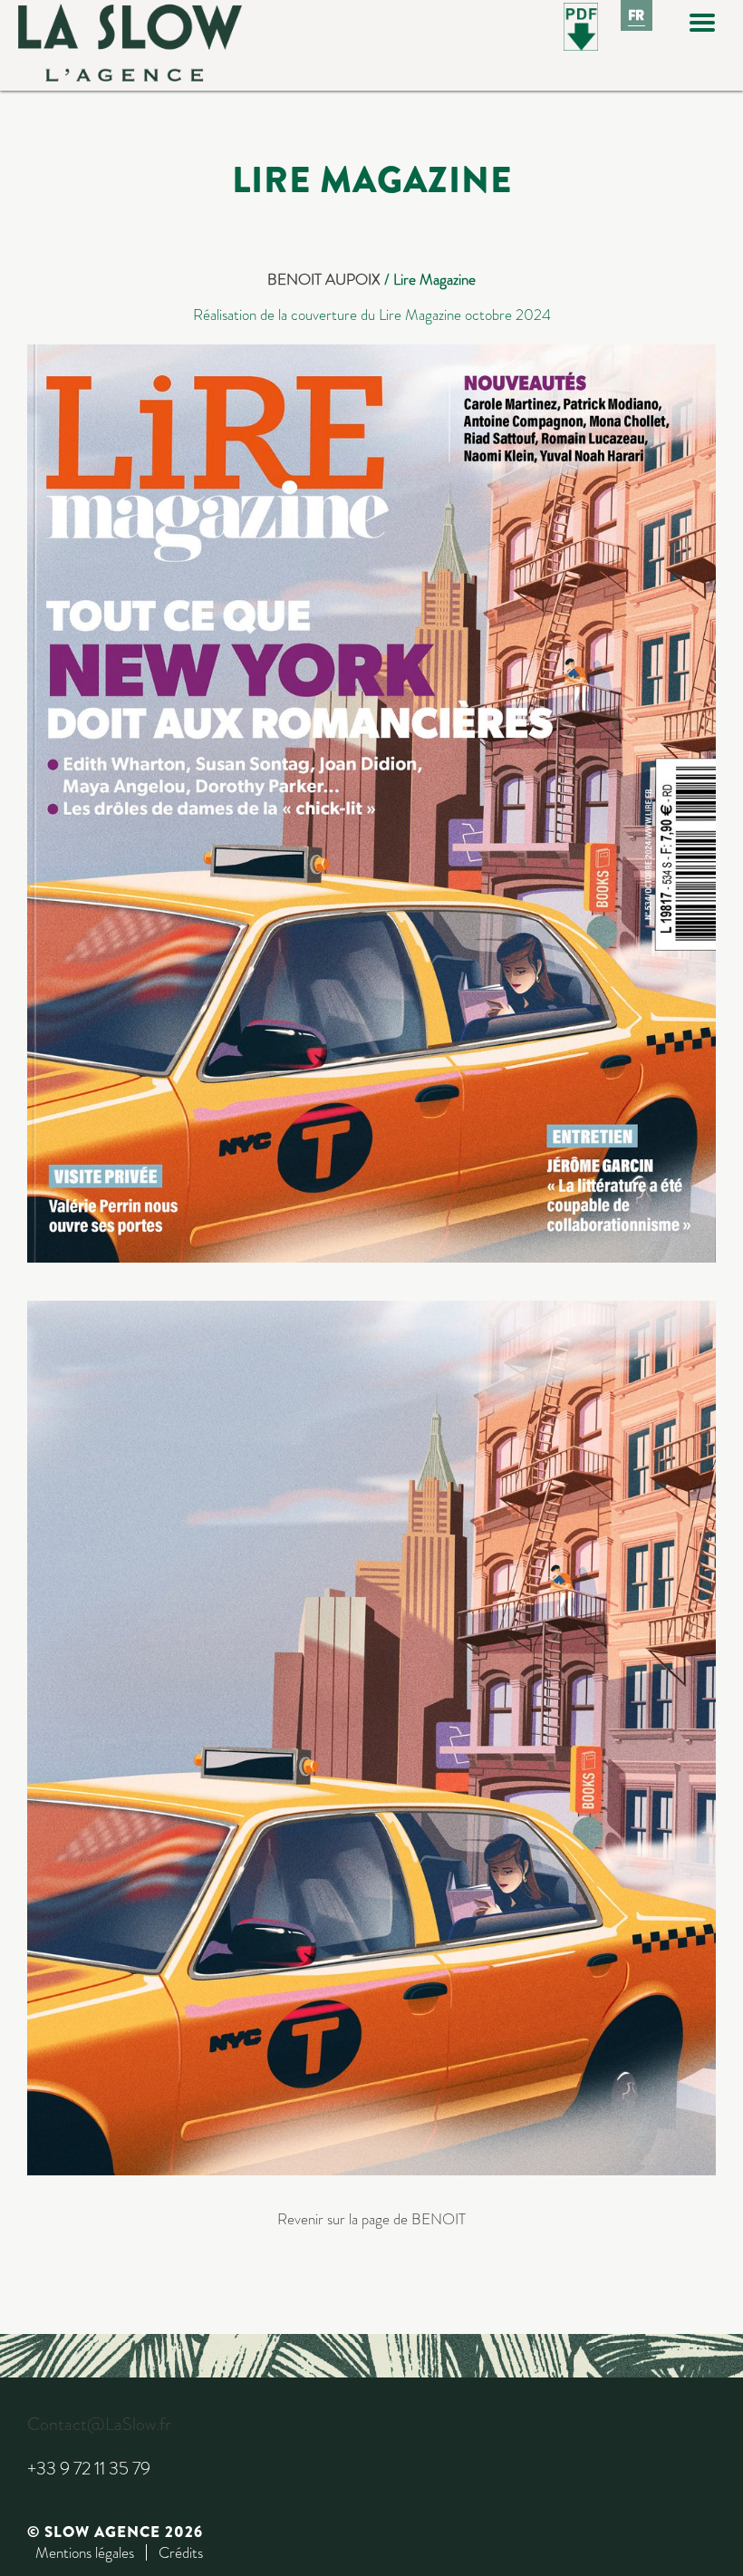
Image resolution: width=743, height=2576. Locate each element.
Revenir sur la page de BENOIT (371, 2219)
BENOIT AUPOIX (324, 279)
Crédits (181, 2552)
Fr (637, 15)
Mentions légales (85, 2552)
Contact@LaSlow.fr (99, 2424)
